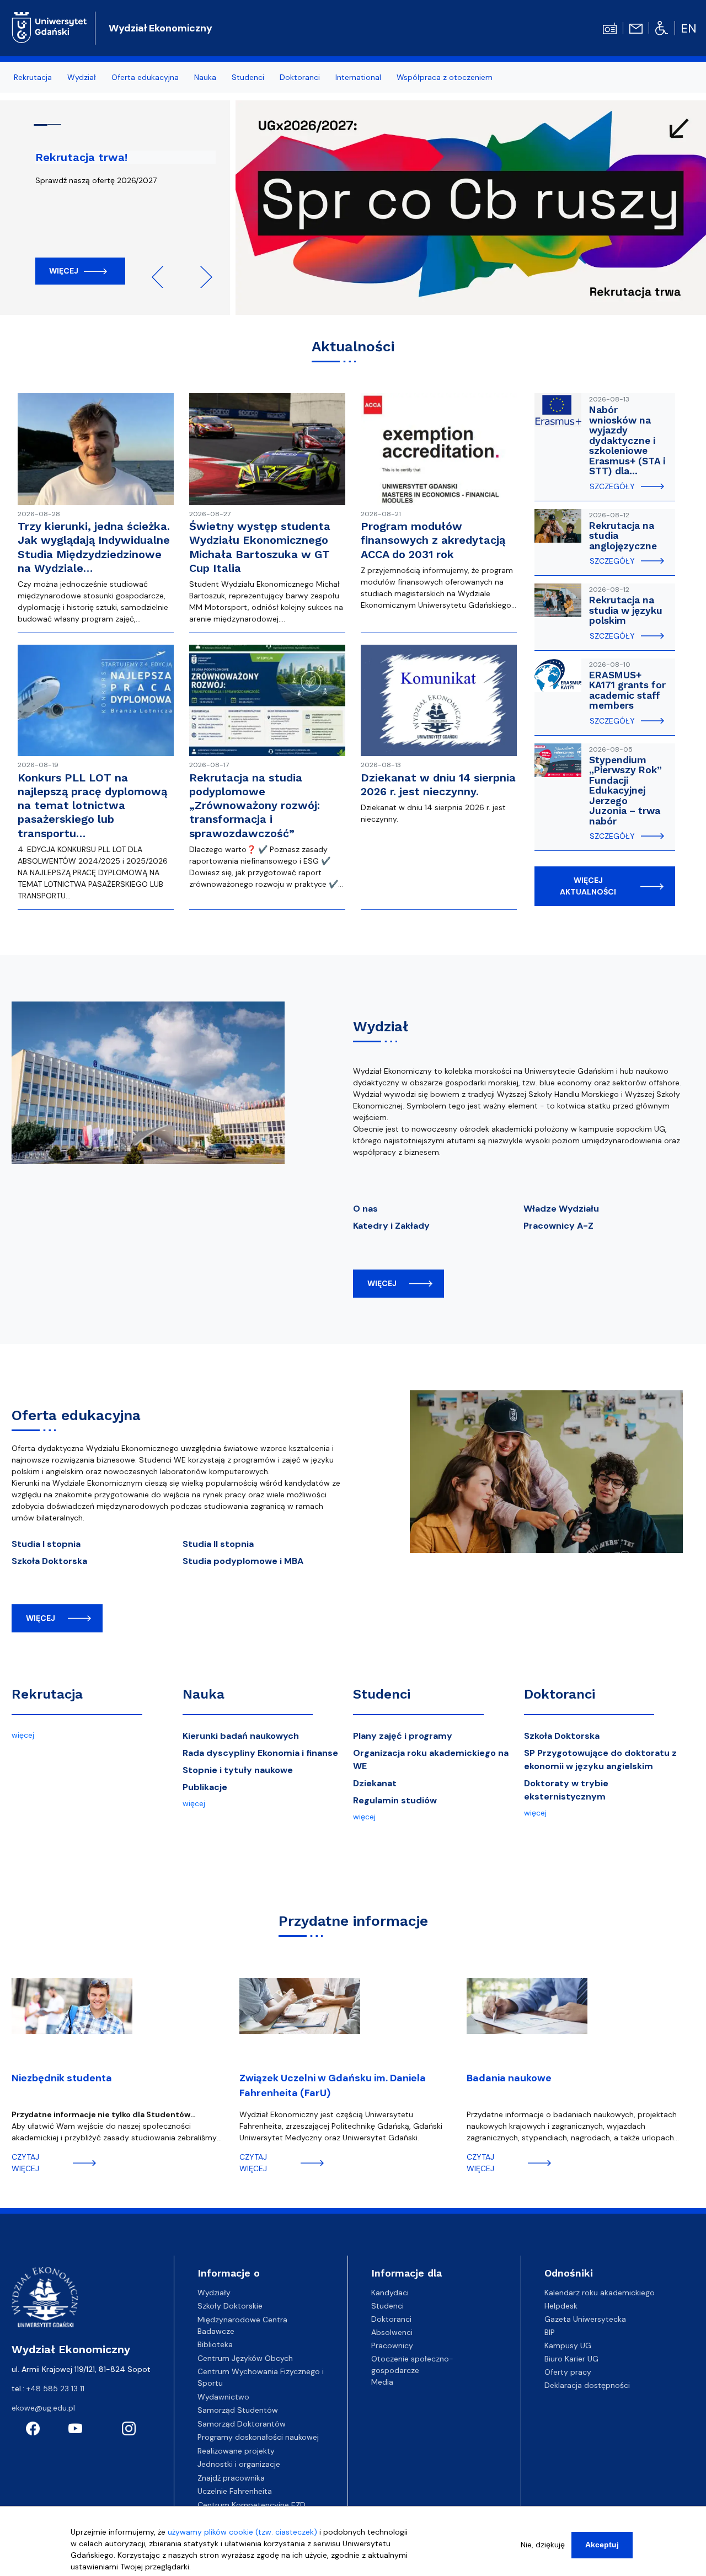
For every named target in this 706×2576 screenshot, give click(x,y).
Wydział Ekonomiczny (161, 28)
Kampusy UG (568, 2345)
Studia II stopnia (218, 1544)
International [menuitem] (358, 77)
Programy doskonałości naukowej (258, 2437)
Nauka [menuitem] (205, 77)
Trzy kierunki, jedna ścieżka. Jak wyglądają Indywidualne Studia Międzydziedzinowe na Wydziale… (94, 547)
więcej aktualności (588, 886)
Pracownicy (392, 2345)
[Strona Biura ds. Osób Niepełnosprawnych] (662, 28)
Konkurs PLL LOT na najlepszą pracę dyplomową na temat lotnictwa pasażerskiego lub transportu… (92, 805)
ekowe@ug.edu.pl (43, 2408)
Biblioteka (215, 2344)
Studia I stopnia (46, 1544)
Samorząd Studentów (238, 2410)
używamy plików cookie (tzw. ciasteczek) (242, 2532)
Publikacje (205, 1787)
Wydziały (214, 2293)
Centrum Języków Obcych (245, 2358)
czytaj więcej (25, 2163)
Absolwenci (392, 2332)
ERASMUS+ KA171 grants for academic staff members (627, 690)
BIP (550, 2332)
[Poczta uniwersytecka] (636, 28)
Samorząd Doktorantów (242, 2424)
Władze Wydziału (561, 1209)
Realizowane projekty (236, 2451)
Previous (163, 277)
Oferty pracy (568, 2372)
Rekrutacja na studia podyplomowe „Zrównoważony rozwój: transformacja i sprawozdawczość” (255, 805)
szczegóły (612, 486)
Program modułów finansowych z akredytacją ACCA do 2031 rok (433, 540)
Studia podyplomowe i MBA (243, 1561)
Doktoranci (560, 1694)
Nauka (204, 1694)
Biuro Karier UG (571, 2359)
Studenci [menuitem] (248, 77)
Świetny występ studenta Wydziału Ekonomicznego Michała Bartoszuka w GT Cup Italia (260, 547)
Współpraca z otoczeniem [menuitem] (445, 77)
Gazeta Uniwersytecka (585, 2319)
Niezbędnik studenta (62, 2078)
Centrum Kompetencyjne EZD (252, 2505)
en (689, 28)
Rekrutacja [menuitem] (33, 77)
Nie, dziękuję (543, 2545)
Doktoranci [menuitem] (300, 77)
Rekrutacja (47, 1694)
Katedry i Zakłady (391, 1226)
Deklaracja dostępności (587, 2385)
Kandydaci (390, 2293)
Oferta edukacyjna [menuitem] (145, 77)
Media (382, 2382)
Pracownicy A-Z (558, 1226)
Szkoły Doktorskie (230, 2306)
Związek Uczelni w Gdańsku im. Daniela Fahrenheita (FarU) (333, 2085)
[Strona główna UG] (49, 26)
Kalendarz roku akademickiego (600, 2293)
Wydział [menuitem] (82, 77)
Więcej (64, 271)
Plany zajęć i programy (403, 1736)
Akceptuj (602, 2545)
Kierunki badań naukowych (241, 1736)
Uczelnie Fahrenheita (235, 2491)
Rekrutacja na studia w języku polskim (626, 610)
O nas (365, 1209)
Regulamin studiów (395, 1800)
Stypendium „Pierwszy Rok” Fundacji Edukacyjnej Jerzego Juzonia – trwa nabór (625, 791)
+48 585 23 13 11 (55, 2388)
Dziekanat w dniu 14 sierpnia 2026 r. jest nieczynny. (438, 784)
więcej (382, 1283)
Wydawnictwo (223, 2397)
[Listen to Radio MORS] (610, 28)
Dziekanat (375, 1783)
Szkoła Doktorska (49, 1561)
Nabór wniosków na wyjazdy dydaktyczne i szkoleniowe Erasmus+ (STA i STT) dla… (627, 440)
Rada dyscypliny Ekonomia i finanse (260, 1753)
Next (201, 277)
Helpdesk (561, 2306)
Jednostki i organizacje (239, 2464)
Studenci (382, 1694)
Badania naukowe (509, 2078)
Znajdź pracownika (231, 2478)
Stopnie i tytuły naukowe (238, 1770)
